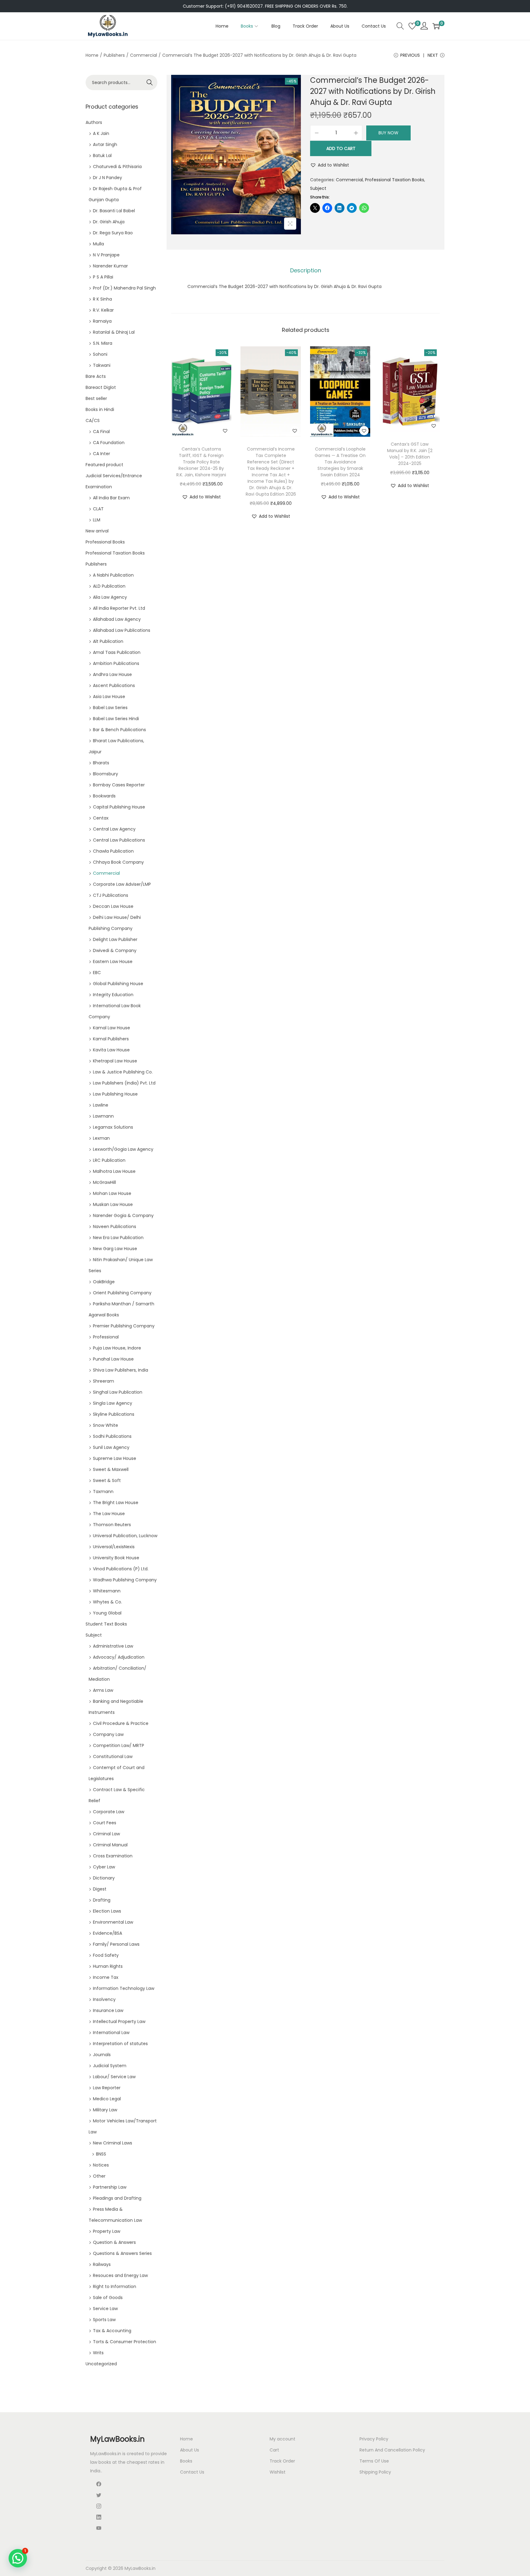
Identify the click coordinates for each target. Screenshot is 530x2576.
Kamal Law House (111, 1028)
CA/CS (93, 420)
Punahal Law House (113, 1359)
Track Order (282, 2461)
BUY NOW (388, 133)
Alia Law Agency (110, 597)
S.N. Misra (103, 343)
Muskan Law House (113, 1204)
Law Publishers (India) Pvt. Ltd (124, 1083)
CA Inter (102, 454)
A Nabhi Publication (113, 575)
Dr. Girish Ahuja (109, 222)
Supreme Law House (115, 1458)
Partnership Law (110, 2187)
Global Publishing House (118, 984)
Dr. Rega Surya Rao (113, 233)
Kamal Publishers (111, 1039)
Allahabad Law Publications (122, 630)
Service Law (105, 2309)
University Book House (116, 1558)
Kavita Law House (111, 1050)
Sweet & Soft (107, 1480)
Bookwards (104, 796)
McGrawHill (104, 1182)
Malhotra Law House (114, 1171)
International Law (111, 2033)
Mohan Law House (112, 1193)
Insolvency (104, 1999)
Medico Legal (107, 2099)
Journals (102, 2055)
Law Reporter (107, 2088)
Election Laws (107, 1911)
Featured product (104, 465)
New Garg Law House (115, 1249)
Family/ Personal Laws (116, 1944)
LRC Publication (109, 1160)
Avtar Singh (105, 144)
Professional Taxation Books (395, 180)
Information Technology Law (124, 1988)
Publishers (114, 55)
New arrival (97, 531)
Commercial (144, 55)
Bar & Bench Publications (119, 730)
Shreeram (104, 1381)
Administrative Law (113, 1646)
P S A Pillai (103, 277)
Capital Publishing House (119, 807)
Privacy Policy (374, 2439)
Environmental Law (113, 1922)
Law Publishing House (115, 1094)
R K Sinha (102, 299)
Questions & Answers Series (122, 2253)
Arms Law (103, 1690)
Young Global (107, 1613)
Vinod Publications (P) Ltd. (121, 1569)
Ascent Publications (114, 685)
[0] (412, 26)
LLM (97, 520)
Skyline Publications (114, 1414)
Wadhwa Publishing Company (125, 1580)
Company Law (108, 1734)
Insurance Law (108, 2010)
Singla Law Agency (113, 1403)
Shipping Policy (375, 2472)
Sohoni (100, 354)
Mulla (98, 244)
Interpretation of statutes (120, 2044)
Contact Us (192, 2472)
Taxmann (103, 1491)
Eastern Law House (113, 962)
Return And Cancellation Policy (392, 2450)
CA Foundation (109, 443)
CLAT (98, 509)
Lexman (101, 1138)
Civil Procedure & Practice (121, 1723)
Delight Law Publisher (115, 939)
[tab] (306, 271)
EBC (97, 973)
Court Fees (105, 1823)
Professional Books (105, 542)
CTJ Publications (111, 895)
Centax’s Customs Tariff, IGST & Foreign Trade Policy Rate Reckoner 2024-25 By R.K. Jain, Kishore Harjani (201, 462)
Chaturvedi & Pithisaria (117, 167)
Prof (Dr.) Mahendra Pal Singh (124, 288)
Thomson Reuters (112, 1525)
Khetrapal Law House (115, 1061)
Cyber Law (104, 1867)
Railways (102, 2264)
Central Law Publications (119, 840)
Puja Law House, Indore (117, 1348)
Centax (101, 818)
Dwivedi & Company (115, 950)
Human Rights (108, 1966)
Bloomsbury (106, 774)
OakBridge (104, 1282)
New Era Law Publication (118, 1238)
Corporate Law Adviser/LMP (122, 884)
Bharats (101, 763)
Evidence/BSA (108, 1933)
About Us (190, 2450)
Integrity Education (113, 995)
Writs (98, 2353)
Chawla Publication (113, 851)
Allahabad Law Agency (117, 619)
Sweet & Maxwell (111, 1469)
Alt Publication (108, 641)
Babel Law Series (110, 708)
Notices (101, 2165)
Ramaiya (102, 321)
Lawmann (103, 1116)
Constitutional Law (113, 1756)
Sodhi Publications (112, 1436)
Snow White (106, 1425)
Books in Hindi (100, 409)
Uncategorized (101, 2364)
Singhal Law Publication (118, 1392)
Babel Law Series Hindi (116, 719)
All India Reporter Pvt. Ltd (119, 608)
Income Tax (106, 1977)
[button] (330, 165)
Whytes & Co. (108, 1602)
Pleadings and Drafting (117, 2198)
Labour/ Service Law (114, 2077)
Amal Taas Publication (117, 652)
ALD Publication (109, 586)
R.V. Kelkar (103, 310)
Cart (274, 2450)
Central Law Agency (114, 829)
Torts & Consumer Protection (125, 2342)
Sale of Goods (108, 2298)
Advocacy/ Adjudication (119, 1657)
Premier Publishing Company (124, 1326)
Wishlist (278, 2472)
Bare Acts (96, 376)
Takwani (102, 365)
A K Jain (101, 133)
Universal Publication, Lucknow (125, 1536)
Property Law (107, 2231)
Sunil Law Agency (111, 1447)
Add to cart (341, 148)
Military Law (105, 2110)
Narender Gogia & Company (123, 1215)
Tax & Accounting (112, 2331)
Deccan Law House (113, 906)
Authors (94, 122)
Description (306, 270)
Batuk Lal (102, 155)
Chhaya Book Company (118, 862)
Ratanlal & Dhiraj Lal (114, 332)
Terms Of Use (374, 2461)
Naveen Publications (115, 1227)
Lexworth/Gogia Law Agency (123, 1149)
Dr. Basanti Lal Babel (114, 211)
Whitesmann (107, 1591)
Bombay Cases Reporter (119, 785)
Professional (106, 1337)
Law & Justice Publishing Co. (123, 1072)
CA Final (101, 432)
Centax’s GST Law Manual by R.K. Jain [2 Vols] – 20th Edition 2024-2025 (410, 454)
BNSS (101, 2154)
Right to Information (115, 2286)
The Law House (109, 1514)
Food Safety (106, 1955)
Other (99, 2176)
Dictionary (104, 1878)
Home (92, 55)
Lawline (101, 1105)
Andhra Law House (112, 674)
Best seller (96, 398)
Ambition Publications (116, 663)
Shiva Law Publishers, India (121, 1370)
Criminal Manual (110, 1845)
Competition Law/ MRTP (119, 1745)
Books (186, 2461)
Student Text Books (106, 1624)
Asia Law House (109, 697)
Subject (318, 188)
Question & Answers (114, 2242)
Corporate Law (109, 1812)
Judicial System (110, 2066)
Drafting (102, 1900)
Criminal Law (106, 1834)
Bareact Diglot (101, 387)
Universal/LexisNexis (114, 1547)
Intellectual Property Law (119, 2021)
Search (150, 83)
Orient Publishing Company (122, 1293)
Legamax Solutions (113, 1127)
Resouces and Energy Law (120, 2275)
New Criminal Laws (113, 2143)
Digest (100, 1889)
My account (282, 2439)
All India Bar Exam (111, 498)
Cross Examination (113, 1856)
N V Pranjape (106, 255)
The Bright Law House (116, 1503)
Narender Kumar (110, 266)
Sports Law (104, 2320)
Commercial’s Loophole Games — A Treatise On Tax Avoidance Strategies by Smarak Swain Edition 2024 (340, 462)
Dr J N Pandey (108, 178)
